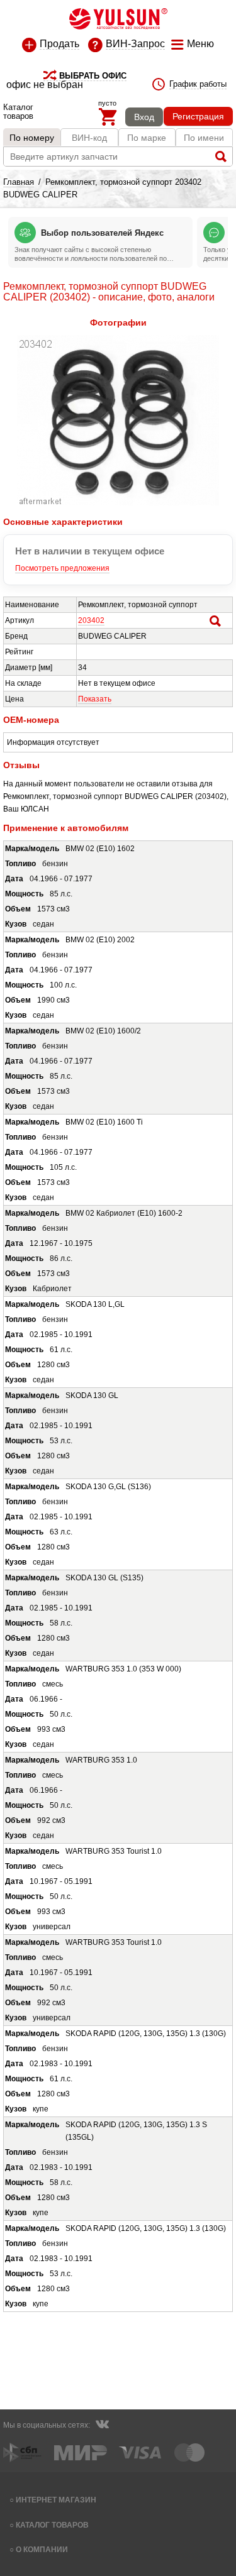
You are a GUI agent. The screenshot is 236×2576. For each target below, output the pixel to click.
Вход (144, 117)
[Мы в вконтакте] (102, 2426)
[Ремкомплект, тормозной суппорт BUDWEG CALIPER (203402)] (118, 503)
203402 (91, 620)
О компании (42, 2549)
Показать (95, 699)
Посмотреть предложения (62, 568)
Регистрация (198, 116)
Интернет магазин (56, 2500)
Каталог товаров (52, 2525)
